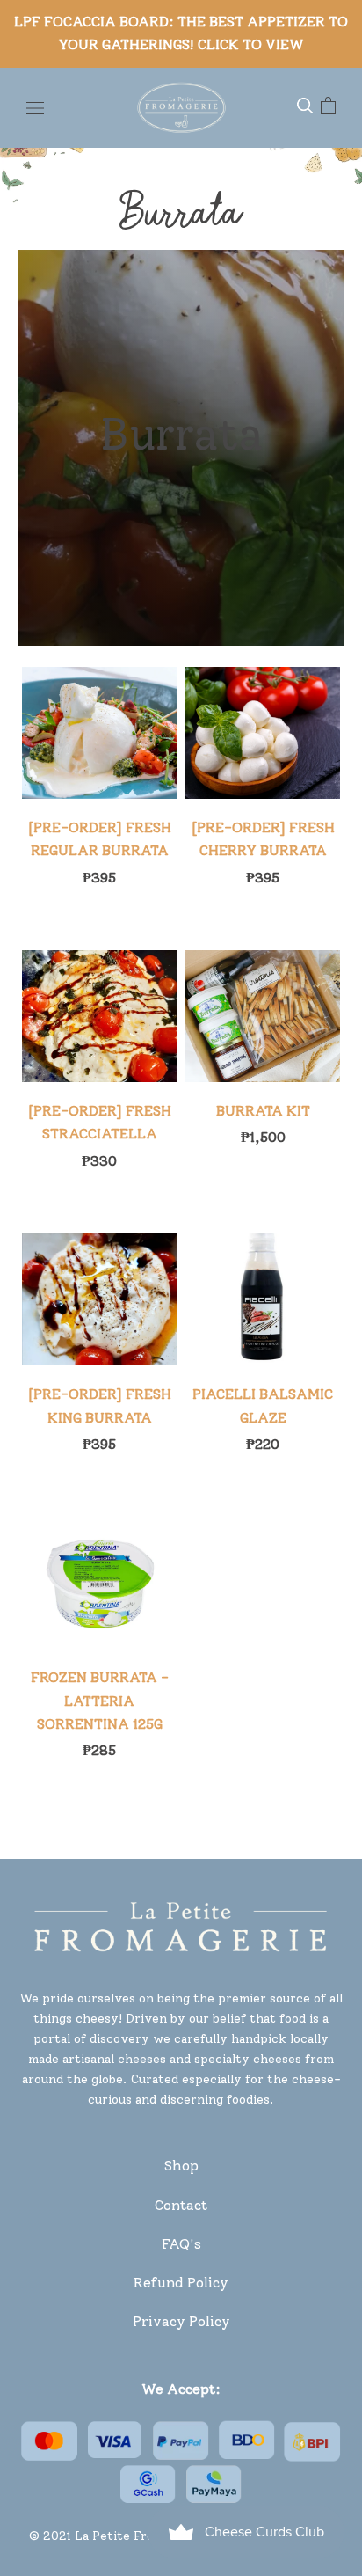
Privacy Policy (181, 2321)
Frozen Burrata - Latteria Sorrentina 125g (100, 1701)
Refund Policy (181, 2283)
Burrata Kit (263, 1111)
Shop (181, 2166)
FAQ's (181, 2244)
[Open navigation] (35, 107)
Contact (181, 2205)
